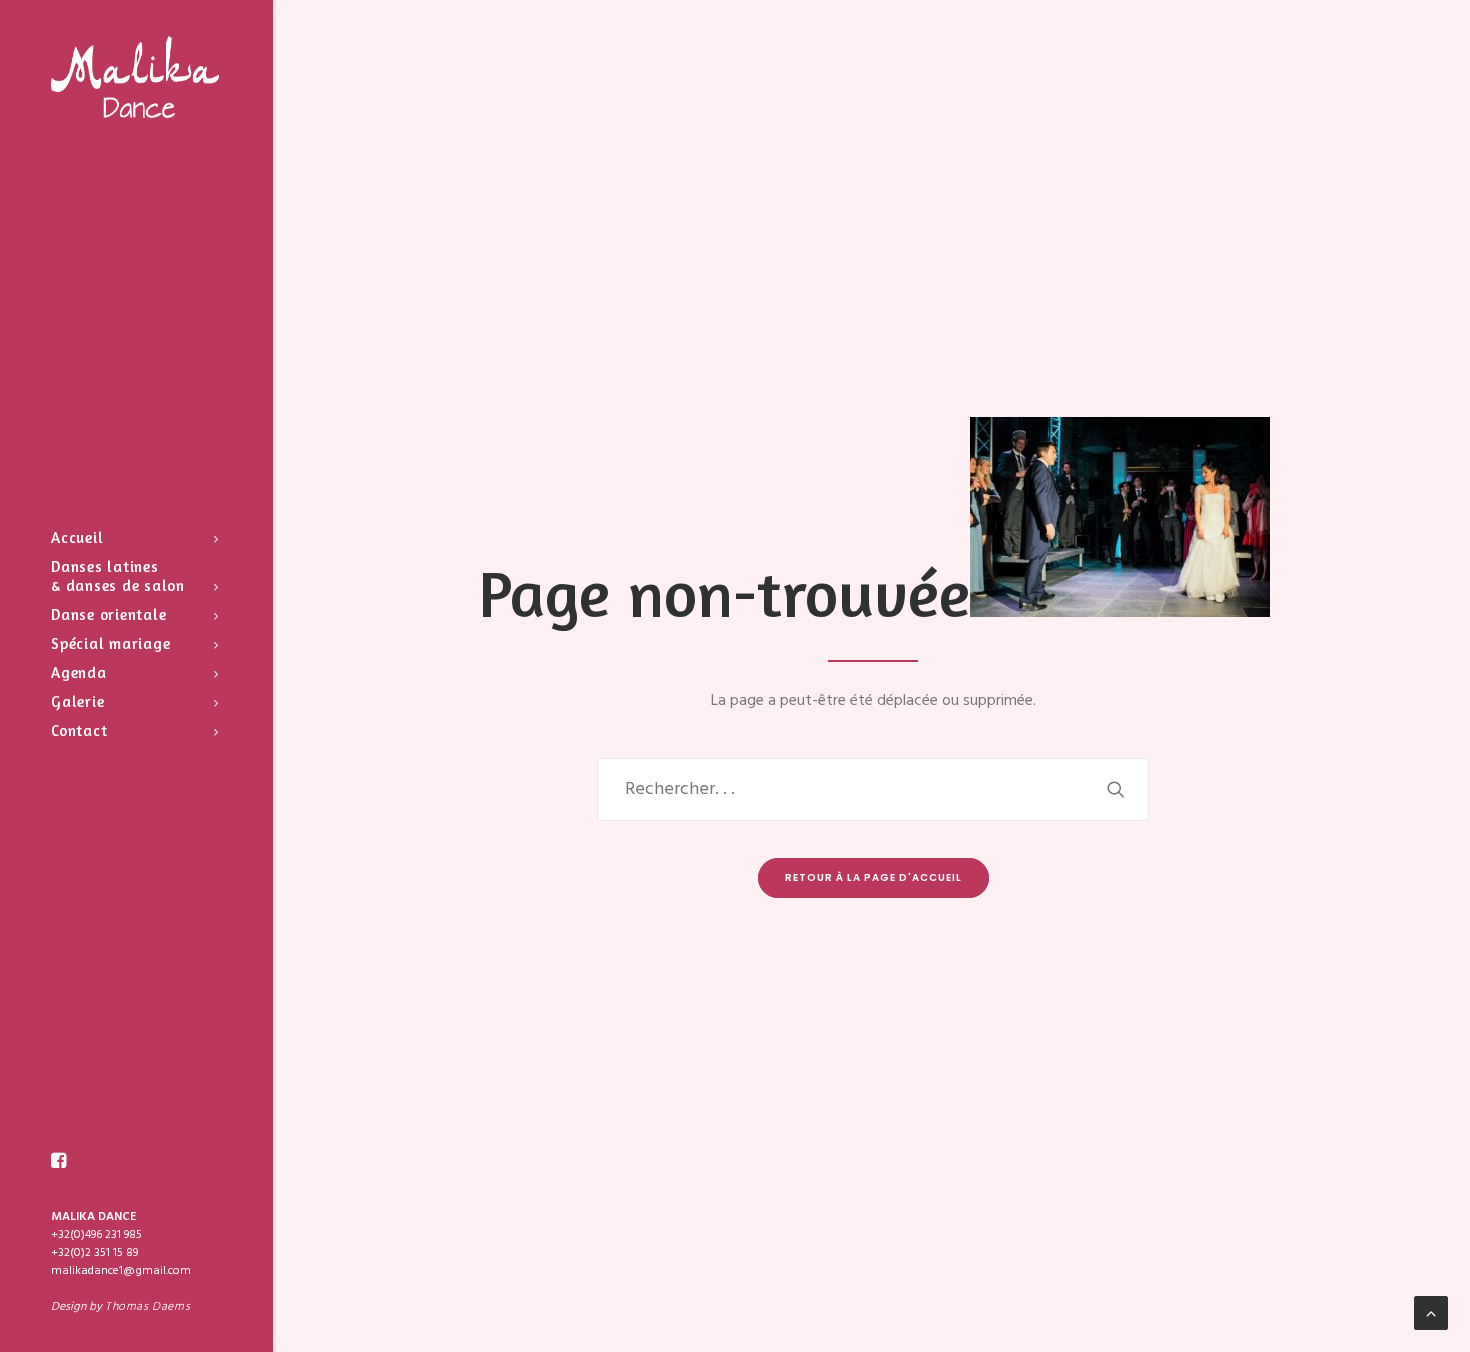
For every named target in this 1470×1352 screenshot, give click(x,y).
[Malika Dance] (135, 77)
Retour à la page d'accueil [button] (873, 877)
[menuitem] (59, 1161)
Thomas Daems (147, 1307)
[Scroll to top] (1431, 1313)
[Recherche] (873, 789)
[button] (59, 1161)
